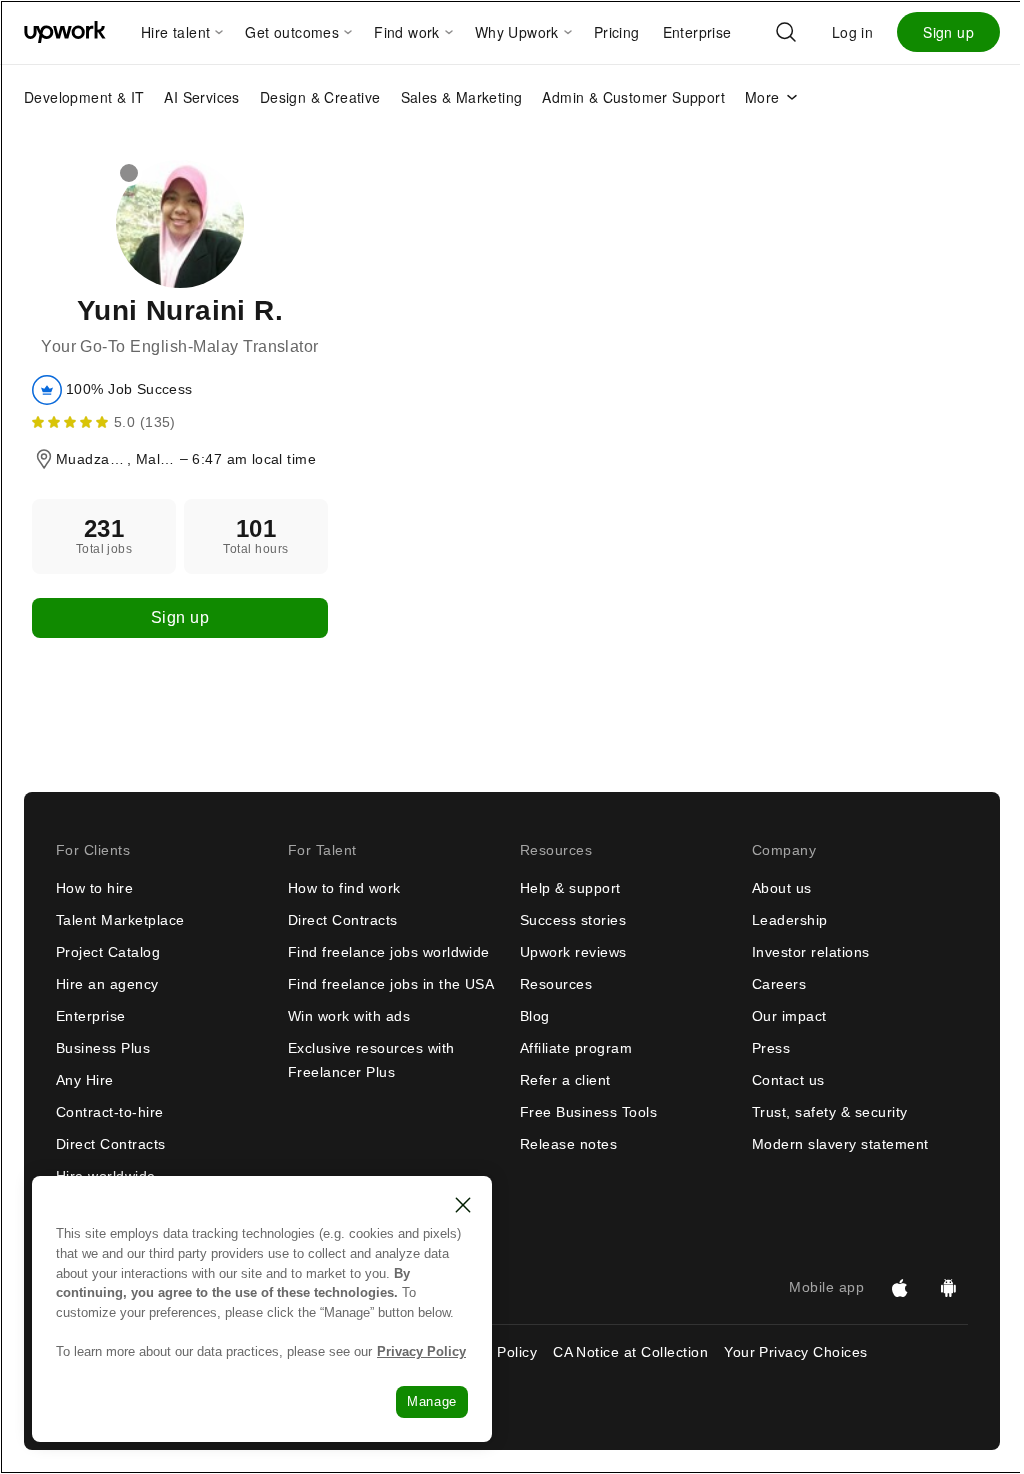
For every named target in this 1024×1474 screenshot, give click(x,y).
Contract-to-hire (110, 1112)
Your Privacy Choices (814, 1352)
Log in (852, 32)
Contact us (788, 1080)
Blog (535, 1016)
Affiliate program (576, 1048)
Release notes (568, 1144)
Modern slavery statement (840, 1144)
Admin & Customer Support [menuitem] (633, 97)
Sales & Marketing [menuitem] (462, 97)
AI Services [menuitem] (201, 97)
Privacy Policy (421, 1351)
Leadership (790, 920)
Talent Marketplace (120, 920)
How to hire (94, 888)
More (762, 97)
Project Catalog (108, 952)
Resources (556, 984)
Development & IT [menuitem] (84, 97)
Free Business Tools (588, 1112)
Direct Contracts (111, 1144)
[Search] (786, 32)
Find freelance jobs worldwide (389, 952)
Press (771, 1048)
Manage (432, 1401)
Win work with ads (349, 1016)
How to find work (344, 888)
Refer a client (565, 1080)
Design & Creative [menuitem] (320, 97)
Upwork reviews (573, 952)
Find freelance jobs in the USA (391, 984)
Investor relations (811, 952)
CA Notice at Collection (630, 1352)
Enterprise (91, 1016)
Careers (779, 984)
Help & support (570, 888)
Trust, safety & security (830, 1112)
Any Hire (85, 1080)
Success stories (573, 920)
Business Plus (103, 1048)
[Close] (463, 1205)
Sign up (948, 32)
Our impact (789, 1016)
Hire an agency (107, 984)
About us (782, 888)
